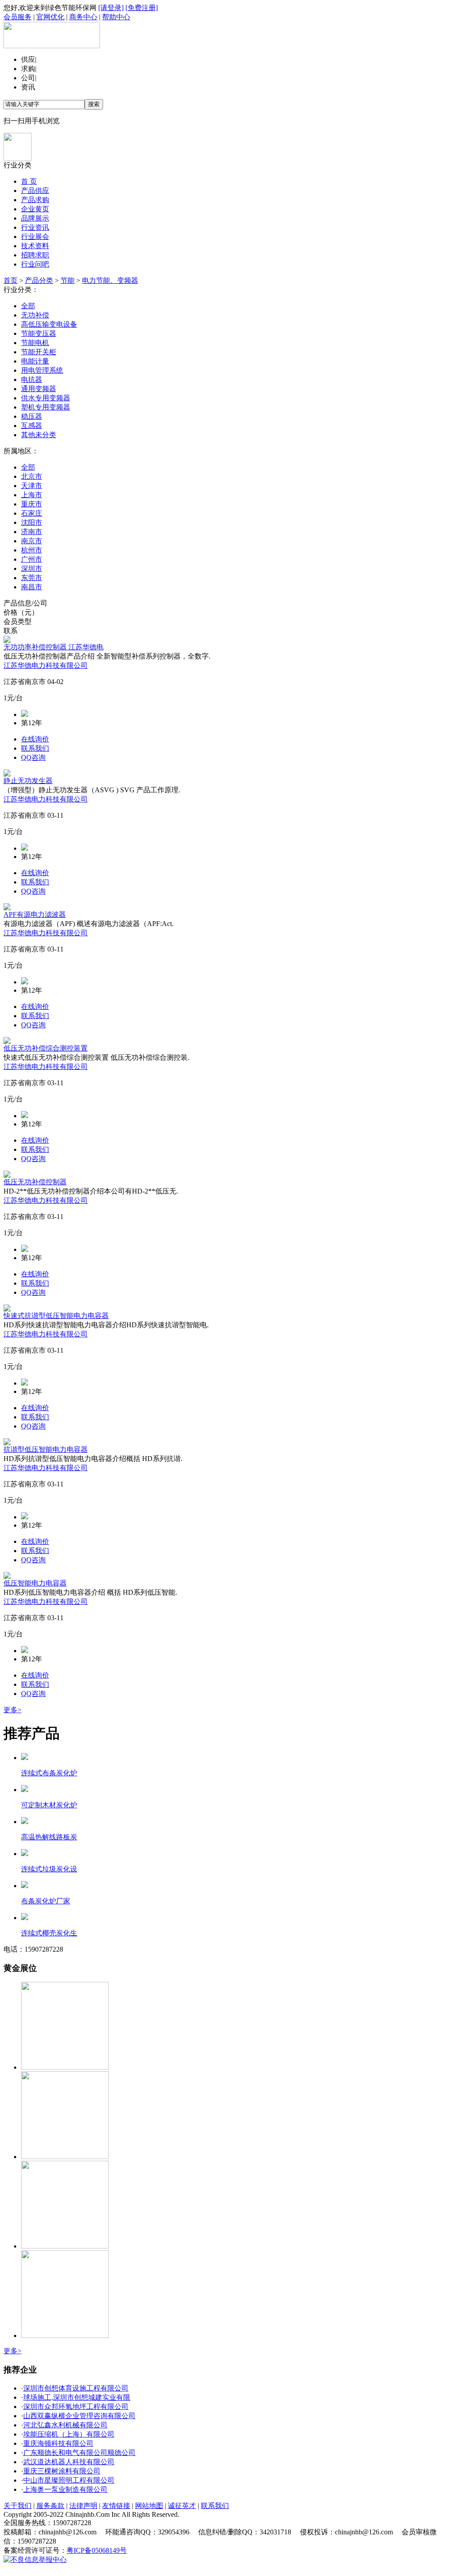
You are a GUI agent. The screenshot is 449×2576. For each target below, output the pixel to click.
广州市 (32, 559)
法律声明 (83, 2506)
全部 (28, 306)
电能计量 (35, 361)
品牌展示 (35, 218)
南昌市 (32, 587)
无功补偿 (35, 315)
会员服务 (18, 17)
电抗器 (32, 379)
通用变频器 (39, 389)
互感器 (32, 426)
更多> (12, 1710)
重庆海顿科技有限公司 (58, 2443)
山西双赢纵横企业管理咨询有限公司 (79, 2416)
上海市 (32, 495)
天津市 (32, 486)
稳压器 (32, 416)
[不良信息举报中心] (35, 2560)
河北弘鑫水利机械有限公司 (65, 2425)
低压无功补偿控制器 (35, 1182)
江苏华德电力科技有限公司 (46, 665)
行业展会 (35, 237)
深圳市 (32, 568)
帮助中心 (116, 17)
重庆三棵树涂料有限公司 (62, 2471)
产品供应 (35, 191)
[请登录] (111, 8)
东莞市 (32, 578)
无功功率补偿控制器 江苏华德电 (53, 647)
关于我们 (18, 2506)
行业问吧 (35, 264)
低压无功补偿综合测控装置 (46, 1048)
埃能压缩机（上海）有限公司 (69, 2434)
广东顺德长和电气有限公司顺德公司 (79, 2453)
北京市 (32, 476)
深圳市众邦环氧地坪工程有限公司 (76, 2407)
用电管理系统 (42, 370)
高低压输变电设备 (49, 324)
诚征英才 (182, 2506)
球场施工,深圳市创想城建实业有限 (77, 2397)
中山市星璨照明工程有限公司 (69, 2480)
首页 (11, 280)
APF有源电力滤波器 (35, 914)
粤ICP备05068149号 (97, 2550)
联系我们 (35, 748)
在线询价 (35, 739)
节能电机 (35, 343)
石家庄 (32, 513)
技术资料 (35, 246)
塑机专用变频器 (46, 407)
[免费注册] (142, 8)
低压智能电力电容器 (35, 1583)
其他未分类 (39, 435)
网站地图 (149, 2506)
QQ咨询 (33, 757)
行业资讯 (35, 227)
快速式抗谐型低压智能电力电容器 (56, 1316)
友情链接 (116, 2506)
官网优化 (50, 17)
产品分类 (39, 280)
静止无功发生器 (28, 781)
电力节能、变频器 (110, 280)
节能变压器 (39, 333)
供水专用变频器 (46, 398)
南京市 (32, 541)
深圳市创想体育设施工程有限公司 (76, 2388)
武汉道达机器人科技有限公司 (69, 2462)
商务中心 (83, 17)
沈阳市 (32, 522)
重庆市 (32, 504)
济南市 (32, 532)
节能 (68, 280)
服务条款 (50, 2506)
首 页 (29, 181)
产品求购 (35, 200)
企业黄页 (35, 209)
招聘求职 (35, 255)
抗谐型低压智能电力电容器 (46, 1449)
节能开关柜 (39, 352)
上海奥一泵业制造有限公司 (65, 2489)
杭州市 (32, 550)
